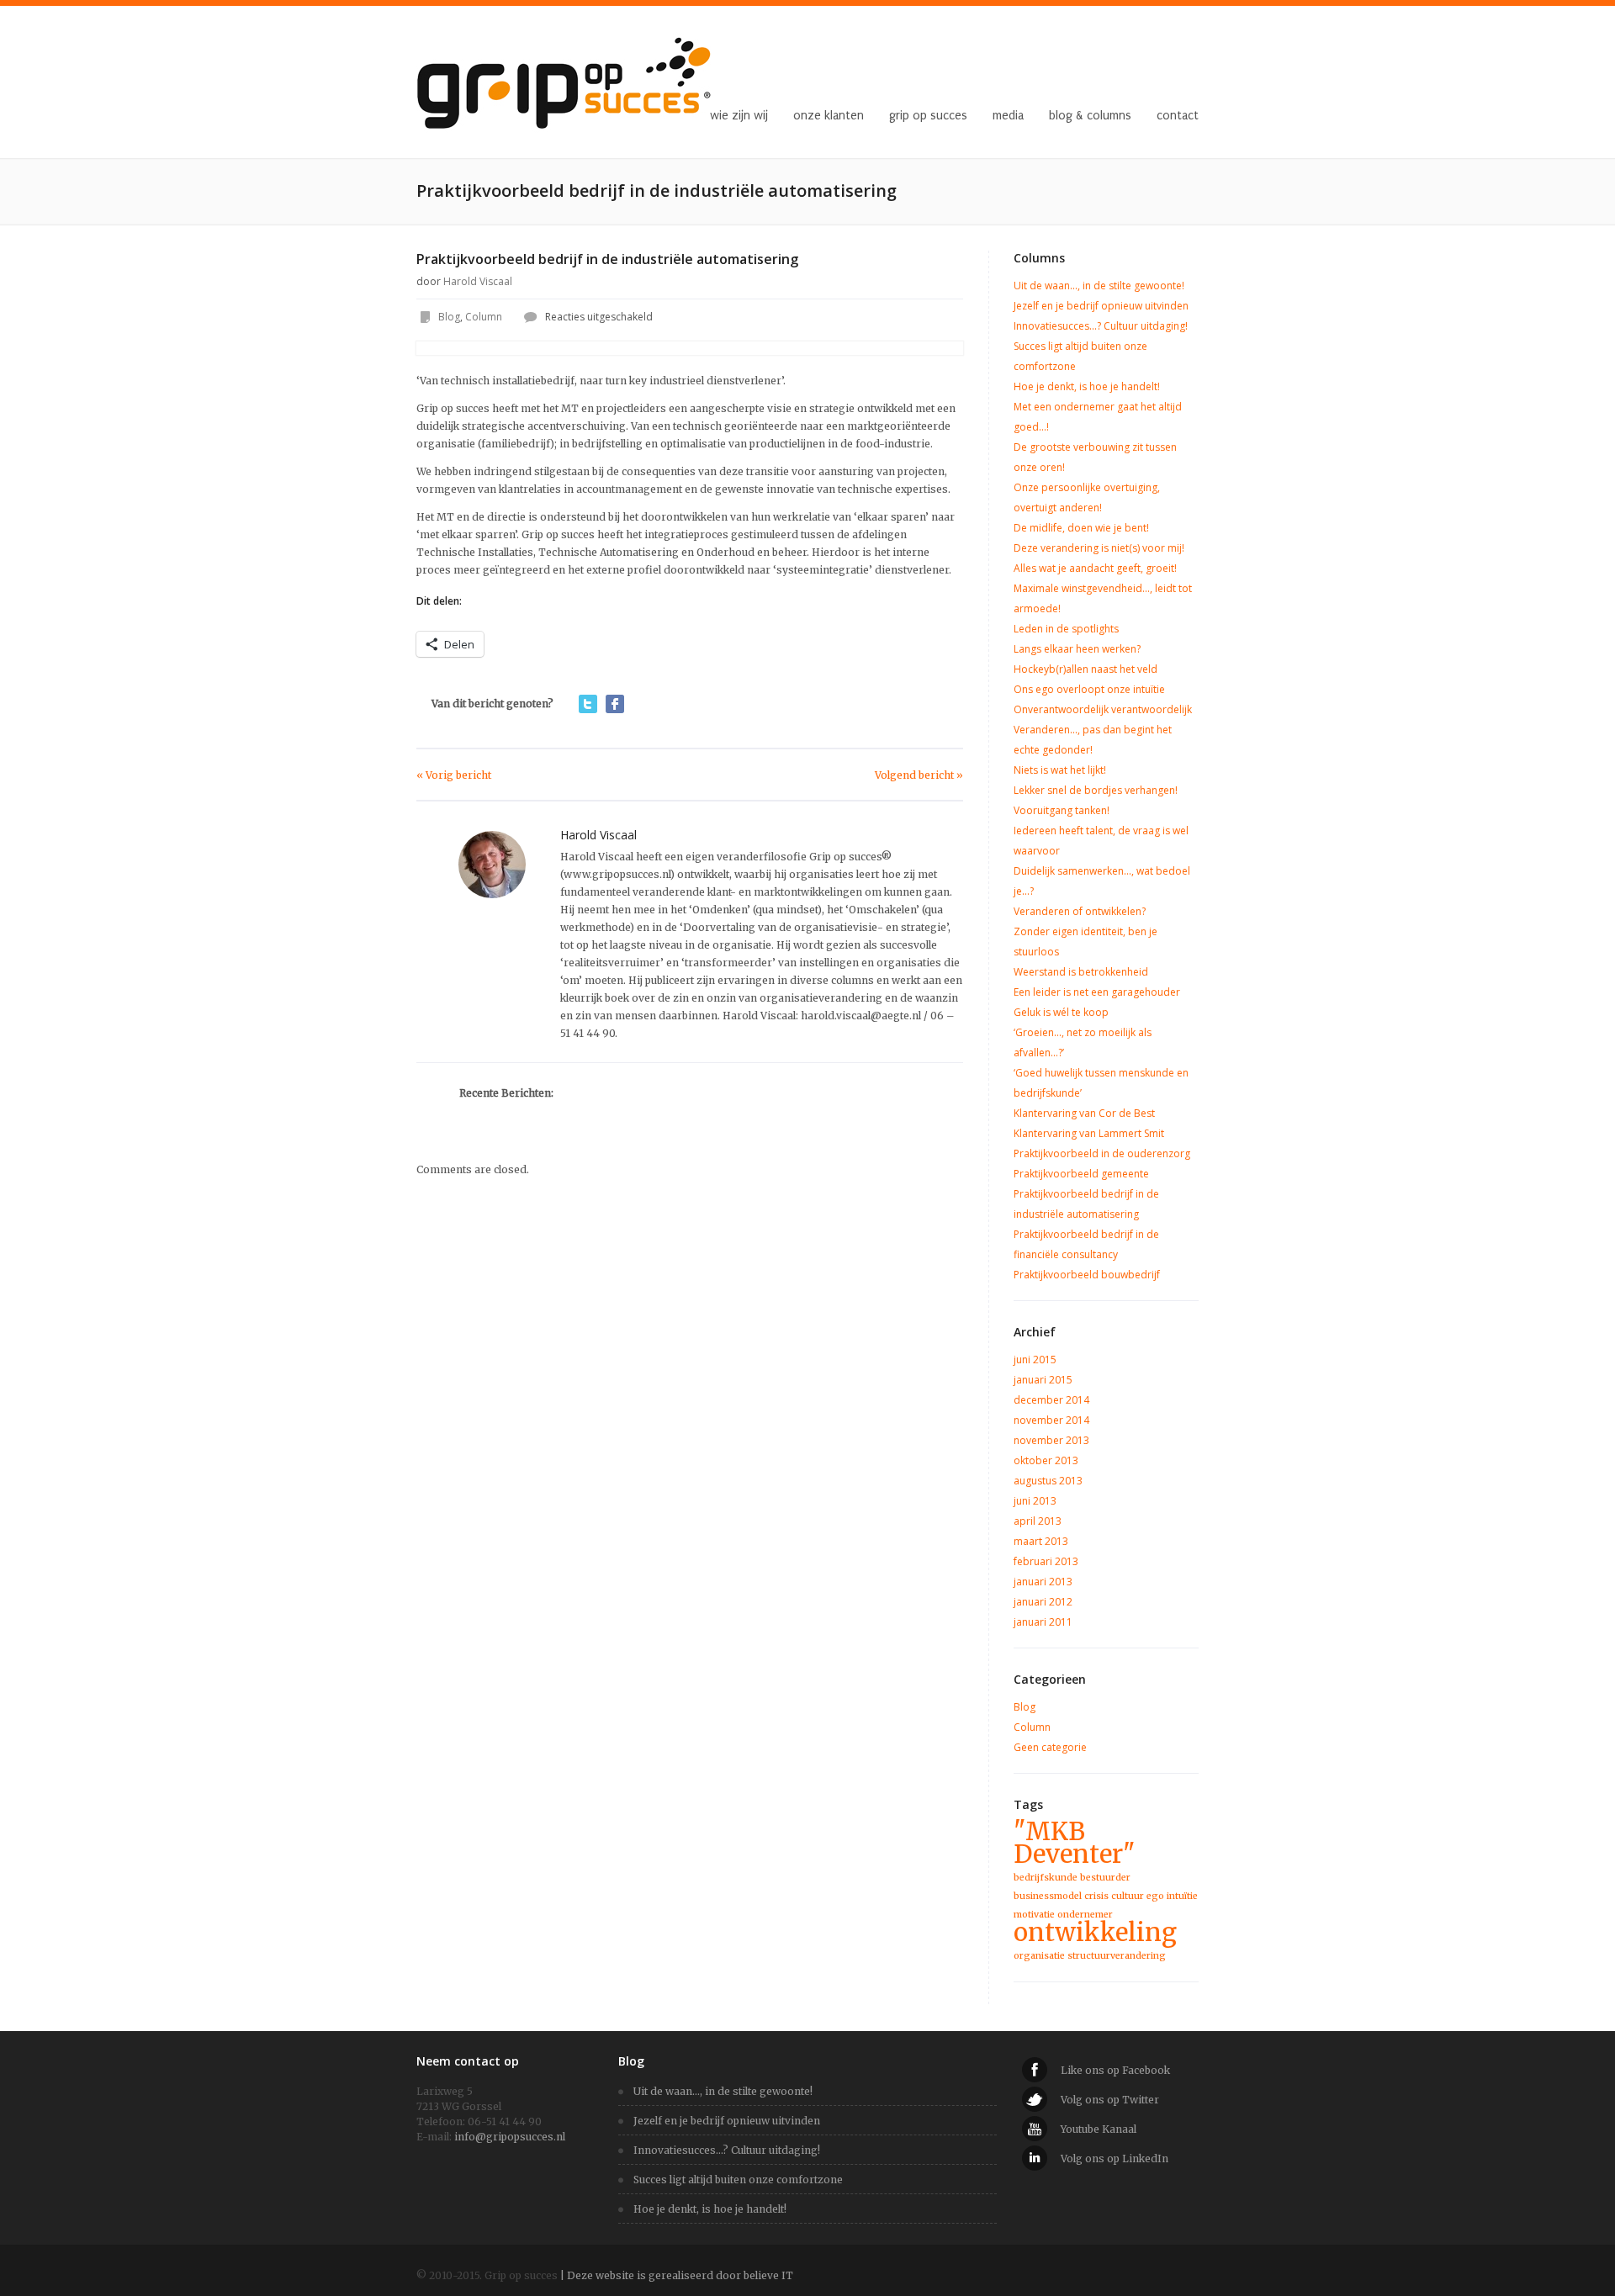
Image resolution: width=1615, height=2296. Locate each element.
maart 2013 (1041, 1541)
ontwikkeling (1095, 1932)
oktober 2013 (1046, 1460)
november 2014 (1051, 1420)
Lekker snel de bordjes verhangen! (1096, 790)
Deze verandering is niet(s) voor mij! (1099, 548)
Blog (449, 317)
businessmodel (1048, 1896)
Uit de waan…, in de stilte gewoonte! (1099, 286)
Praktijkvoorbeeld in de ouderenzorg (1102, 1153)
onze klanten (829, 116)
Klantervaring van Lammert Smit (1089, 1133)
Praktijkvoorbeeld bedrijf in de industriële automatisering (607, 259)
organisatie (1039, 1956)
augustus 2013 (1048, 1481)
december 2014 (1051, 1400)
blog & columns (1090, 116)
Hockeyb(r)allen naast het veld (1085, 669)
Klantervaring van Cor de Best (1084, 1113)
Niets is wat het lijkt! (1060, 770)
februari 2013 (1046, 1561)
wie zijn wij (739, 116)
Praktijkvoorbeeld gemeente (1081, 1174)
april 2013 (1038, 1521)
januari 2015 (1043, 1380)
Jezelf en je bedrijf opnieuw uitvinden (1101, 306)
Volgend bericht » (919, 775)
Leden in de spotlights (1066, 629)
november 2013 (1051, 1440)
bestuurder (1105, 1878)
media (1008, 116)
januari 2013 (1043, 1582)
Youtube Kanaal (1099, 2129)
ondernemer (1085, 1915)
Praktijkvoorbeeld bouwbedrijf (1087, 1275)
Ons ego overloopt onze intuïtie (1089, 689)
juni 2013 (1035, 1501)
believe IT (768, 2275)
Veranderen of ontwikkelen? (1080, 911)
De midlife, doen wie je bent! (1081, 528)
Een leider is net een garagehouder (1097, 992)
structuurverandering (1117, 1956)
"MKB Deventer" (1075, 1843)
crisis (1096, 1896)
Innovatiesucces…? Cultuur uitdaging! (1101, 326)
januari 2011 (1043, 1622)
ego (1155, 1896)
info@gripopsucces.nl (510, 2137)
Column (484, 317)
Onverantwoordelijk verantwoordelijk (1103, 709)
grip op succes (928, 116)
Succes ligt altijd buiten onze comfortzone (738, 2180)
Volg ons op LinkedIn (1115, 2158)
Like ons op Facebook (1115, 2070)
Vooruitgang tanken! (1062, 810)
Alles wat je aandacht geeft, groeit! (1095, 568)
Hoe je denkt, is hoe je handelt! (1087, 386)
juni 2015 (1035, 1360)
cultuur (1128, 1896)
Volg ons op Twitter (1110, 2100)
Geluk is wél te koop (1061, 1012)
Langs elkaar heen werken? (1077, 649)
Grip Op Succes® (627, 116)
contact (1178, 116)
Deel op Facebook (615, 704)
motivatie (1034, 1915)
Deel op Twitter (588, 704)
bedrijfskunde (1046, 1878)
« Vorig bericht (454, 775)
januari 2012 (1043, 1602)
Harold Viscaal (478, 281)
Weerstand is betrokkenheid (1081, 972)
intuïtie (1182, 1896)
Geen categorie (1050, 1747)
